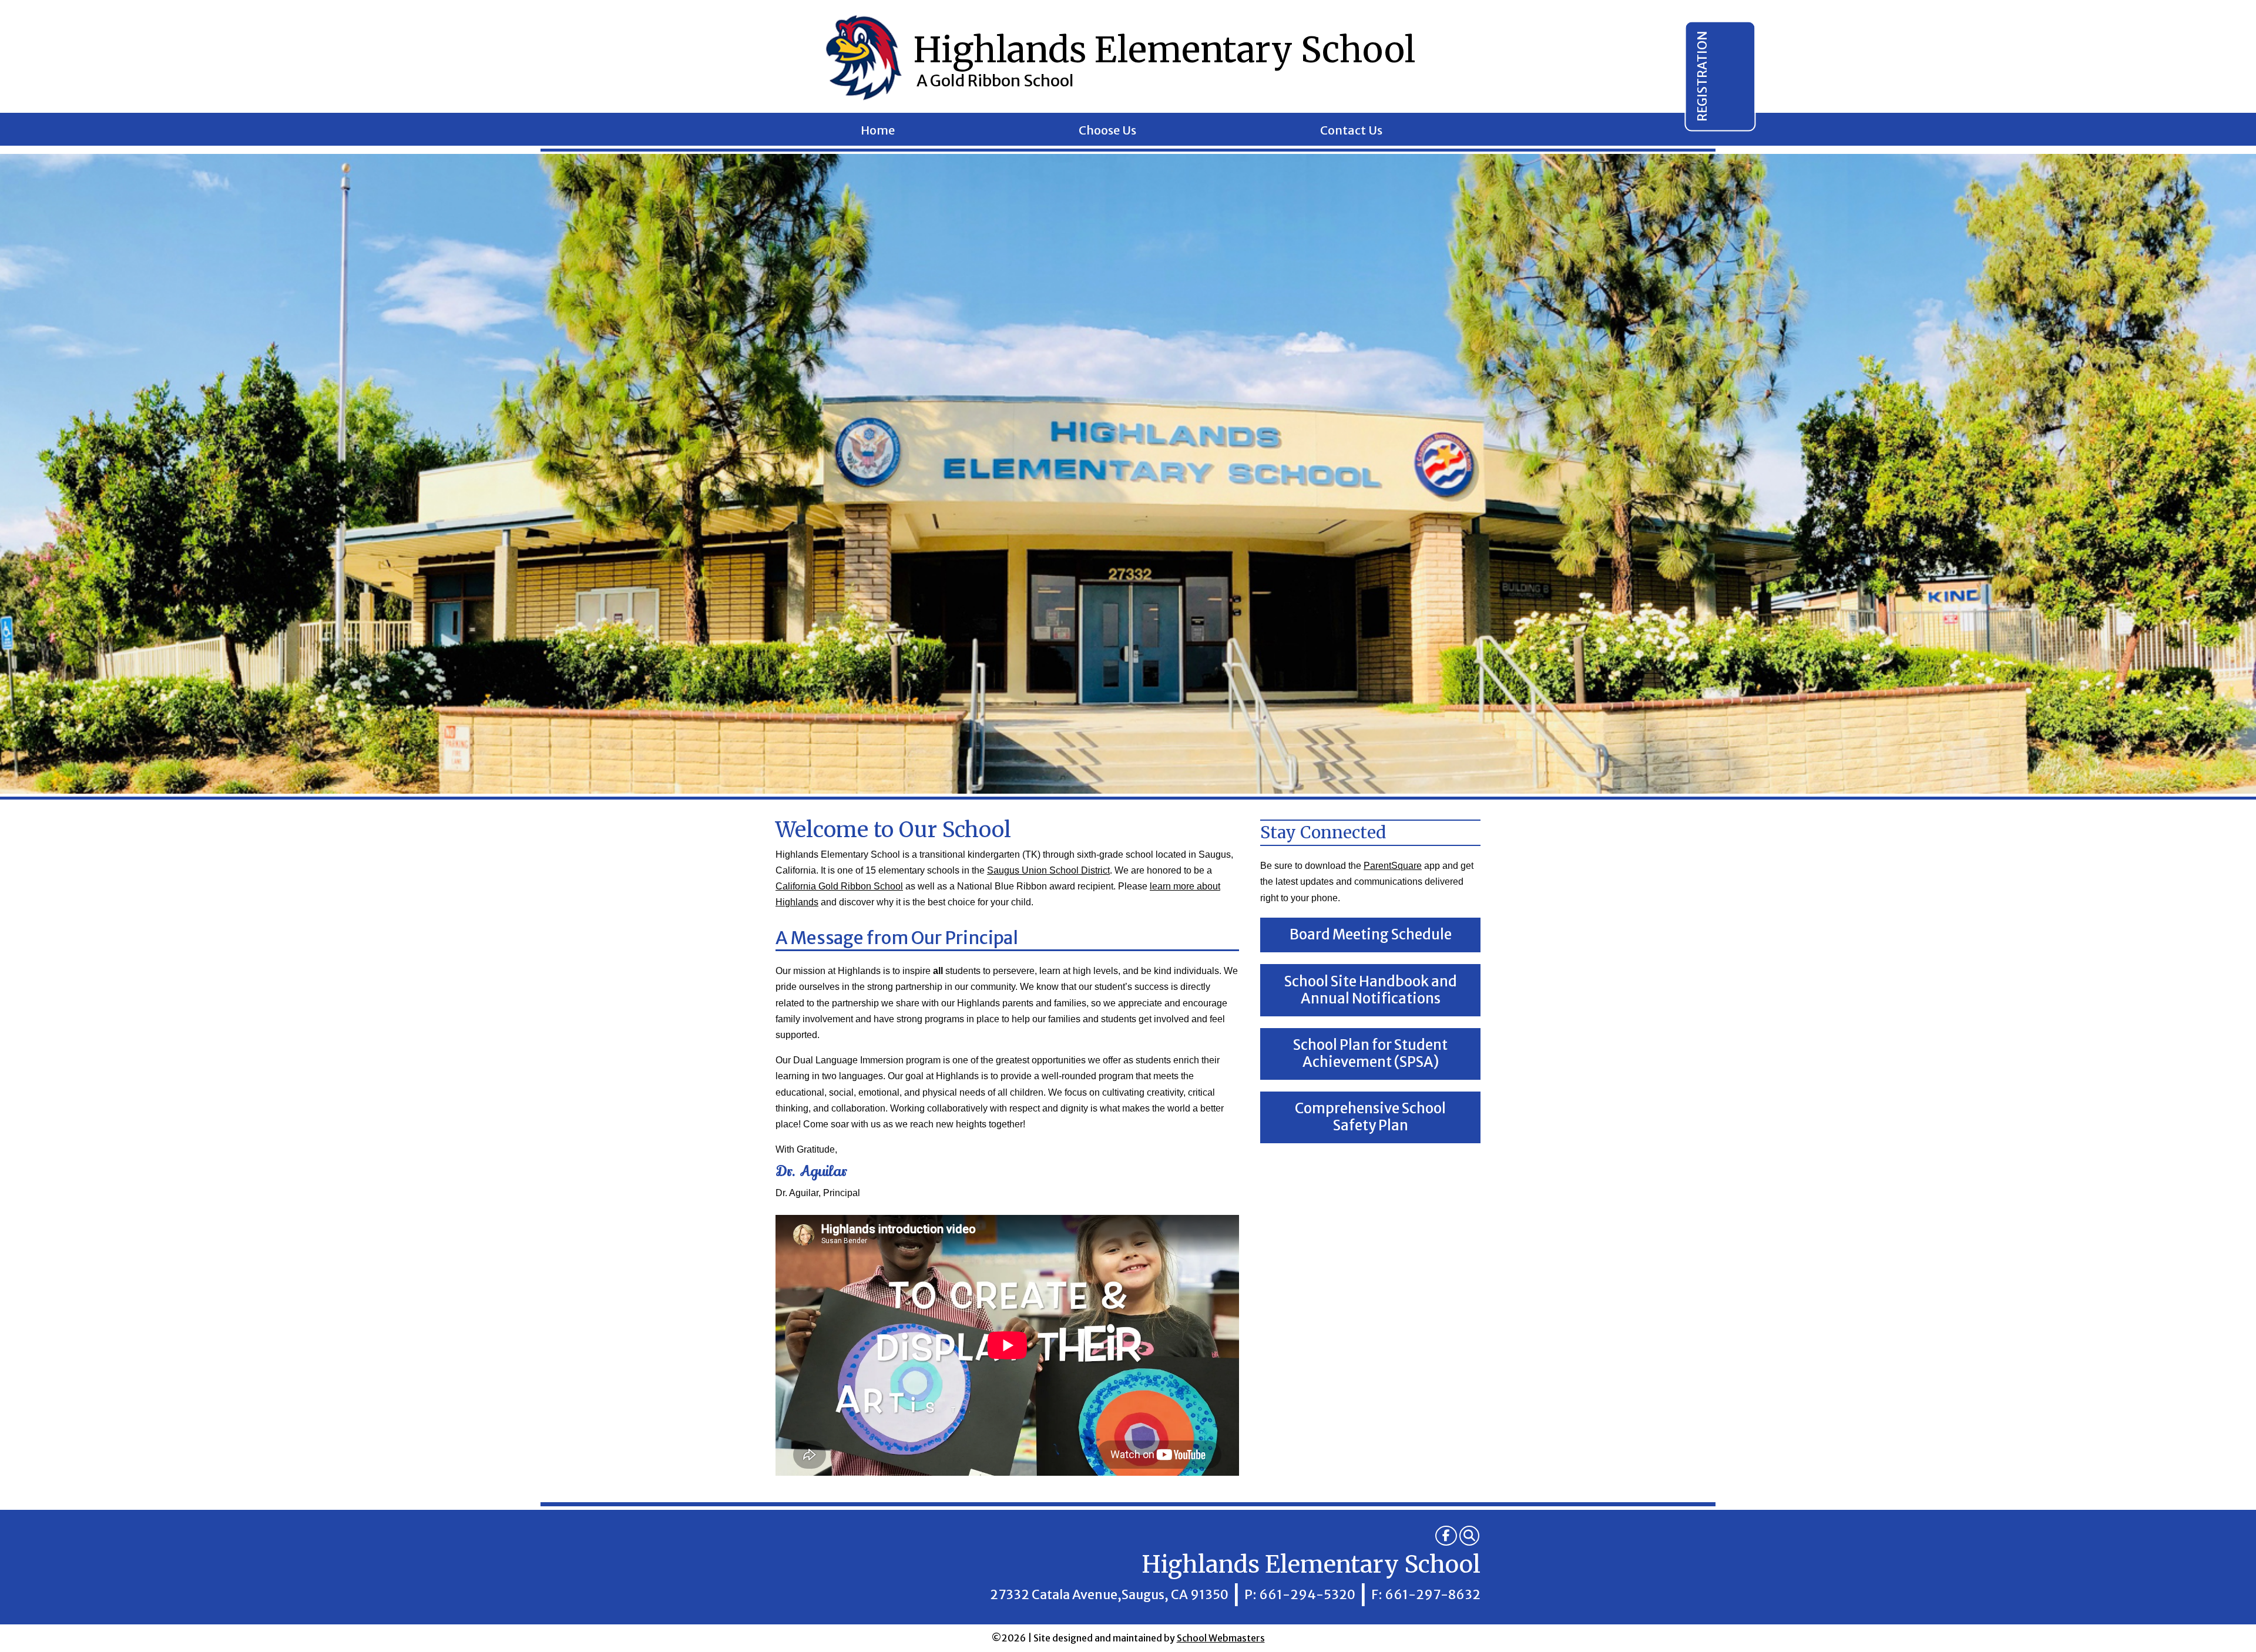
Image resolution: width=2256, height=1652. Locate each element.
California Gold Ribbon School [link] (839, 886)
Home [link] (878, 132)
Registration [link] (1702, 76)
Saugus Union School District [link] (1048, 870)
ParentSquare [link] (1393, 866)
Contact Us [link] (1351, 132)
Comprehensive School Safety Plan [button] (1370, 1117)
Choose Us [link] (1107, 132)
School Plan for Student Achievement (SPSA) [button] (1370, 1053)
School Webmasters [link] (1221, 1638)
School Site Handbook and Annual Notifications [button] (1371, 990)
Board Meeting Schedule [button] (1371, 934)
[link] (1446, 1536)
